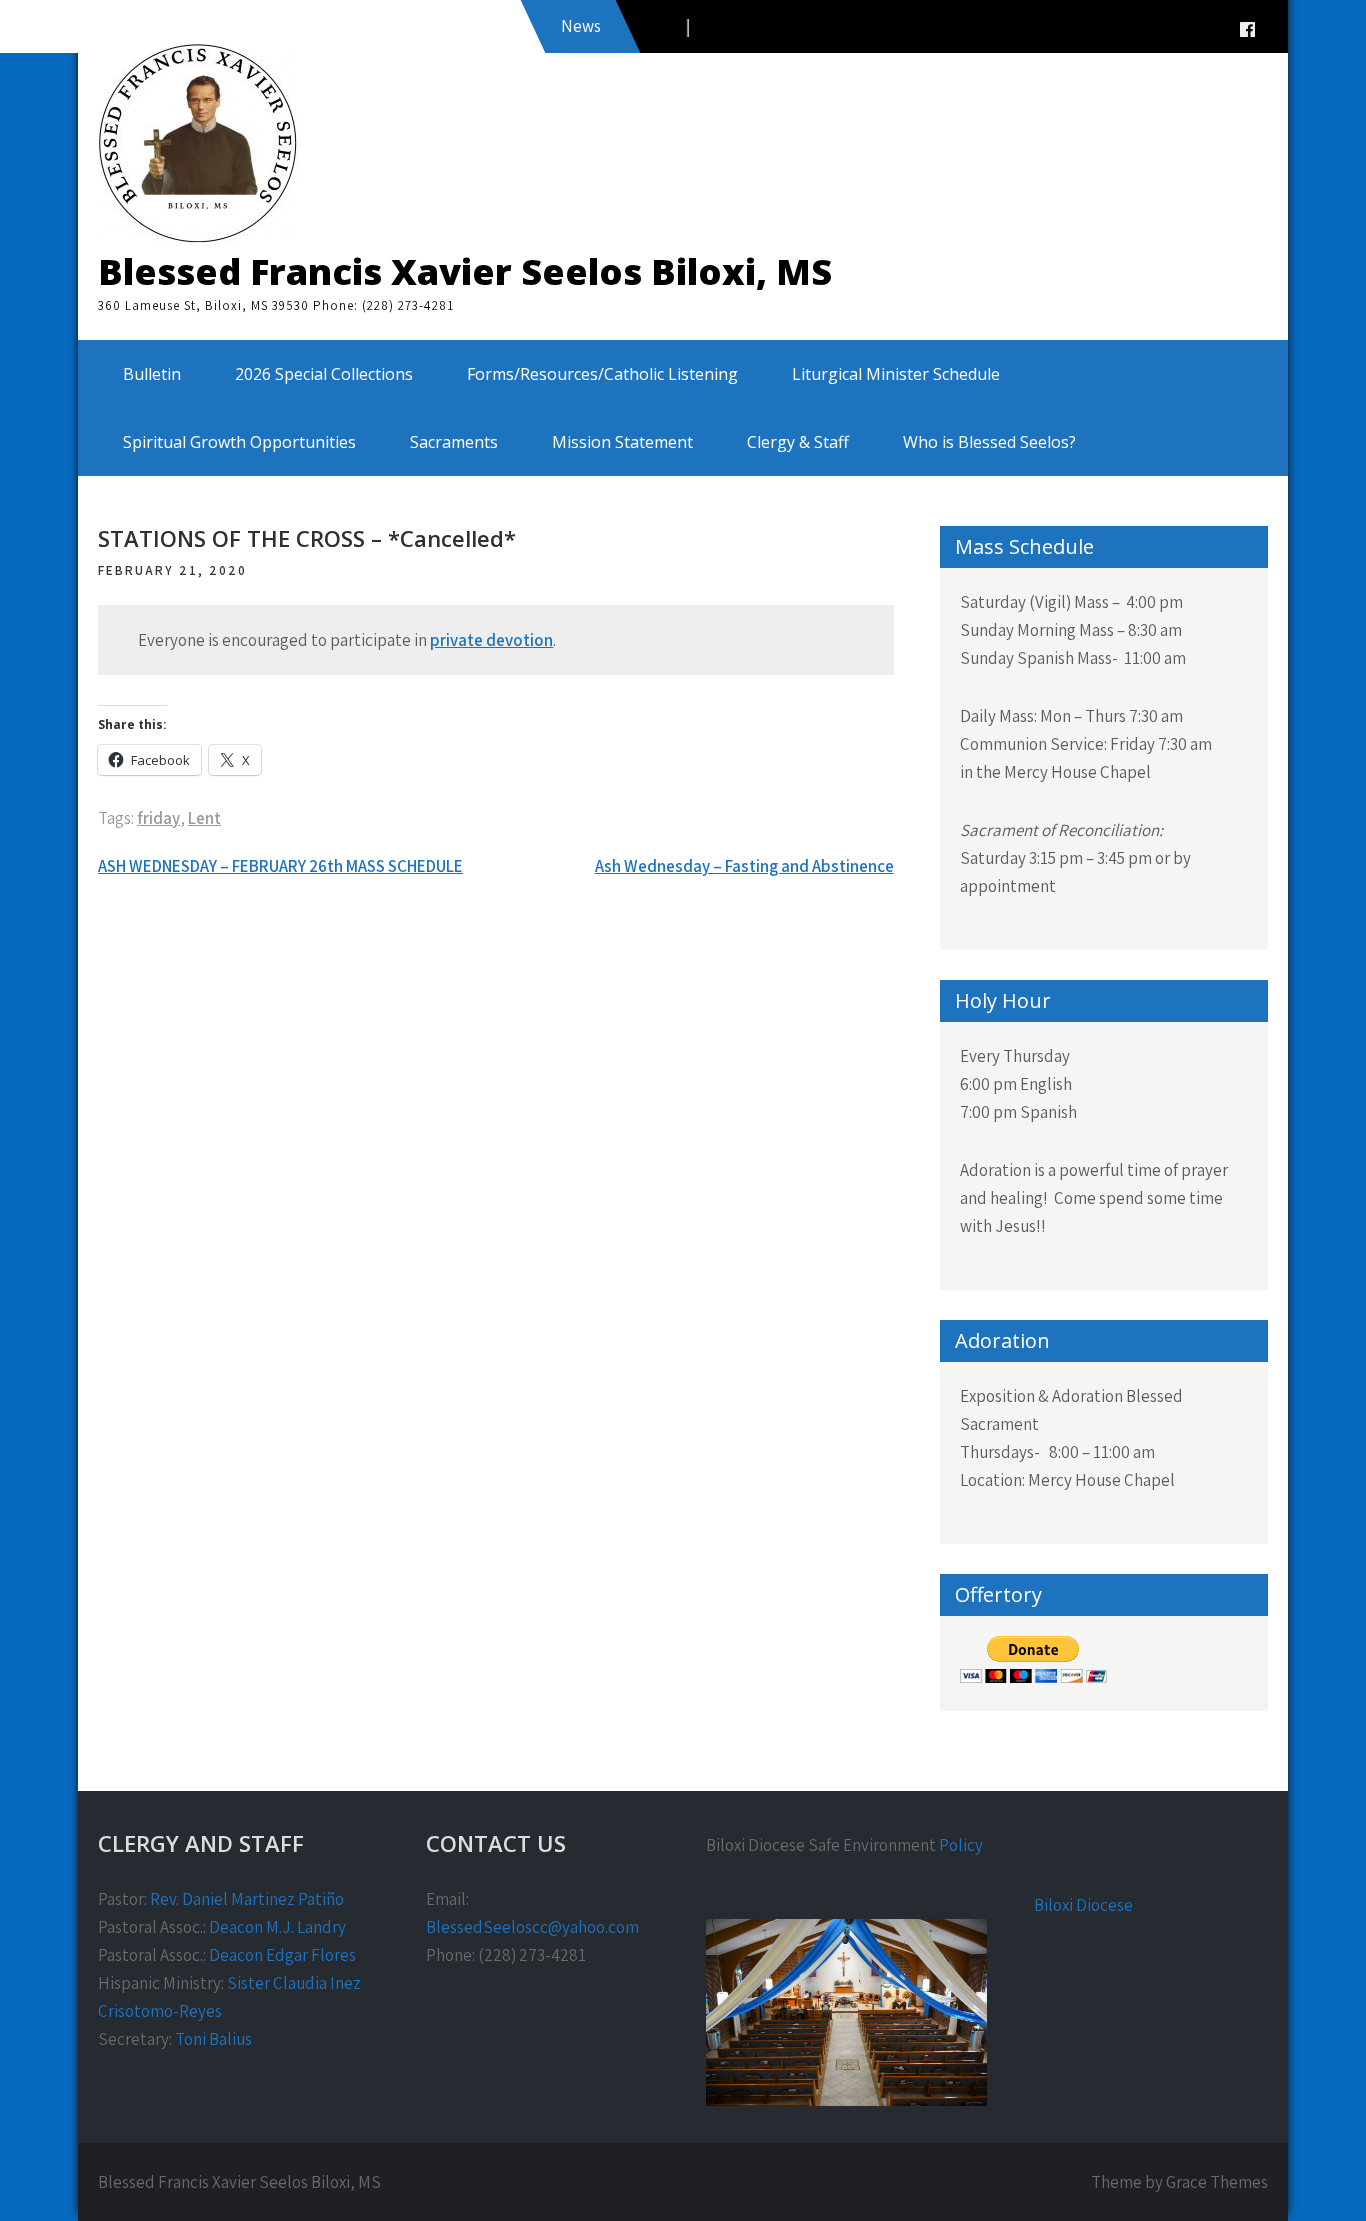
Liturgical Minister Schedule (896, 374)
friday (158, 818)
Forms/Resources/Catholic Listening (602, 374)
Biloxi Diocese (1083, 1905)
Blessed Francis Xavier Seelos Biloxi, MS (465, 271)
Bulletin (152, 374)
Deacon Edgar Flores (282, 1955)
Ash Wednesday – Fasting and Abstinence (744, 866)
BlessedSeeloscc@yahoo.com (532, 1927)
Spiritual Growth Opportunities (239, 442)
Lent (204, 818)
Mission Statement (622, 442)
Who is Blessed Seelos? (989, 442)
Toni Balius (213, 2039)
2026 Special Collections (324, 374)
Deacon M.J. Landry (277, 1927)
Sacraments (454, 442)
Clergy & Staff (798, 442)
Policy (961, 1845)
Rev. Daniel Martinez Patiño (247, 1899)
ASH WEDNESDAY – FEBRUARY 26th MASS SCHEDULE (280, 866)
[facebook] (1247, 29)
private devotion (491, 640)
